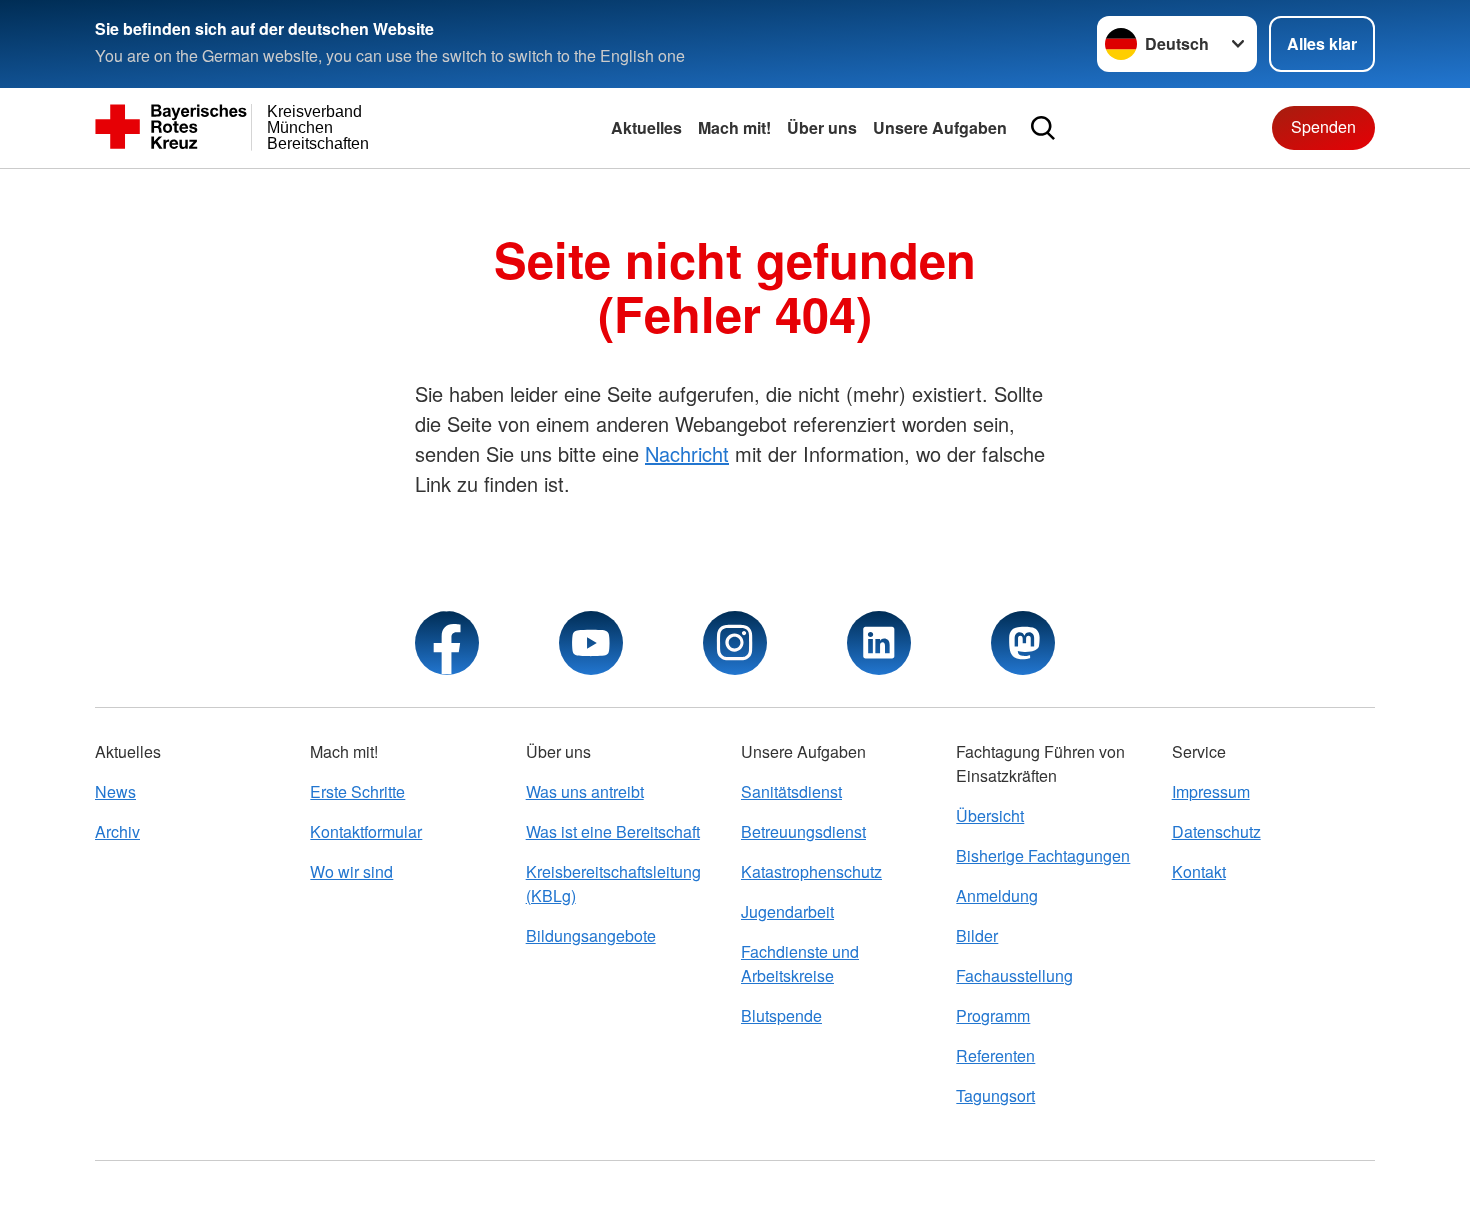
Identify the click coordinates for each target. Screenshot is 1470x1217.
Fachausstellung (1014, 975)
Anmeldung (997, 895)
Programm (993, 1015)
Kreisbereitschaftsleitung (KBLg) (613, 883)
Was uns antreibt (585, 791)
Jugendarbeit (787, 911)
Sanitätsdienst (791, 791)
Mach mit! (734, 127)
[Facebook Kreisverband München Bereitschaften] (447, 643)
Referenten (995, 1055)
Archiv (117, 831)
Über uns (822, 127)
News (115, 791)
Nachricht (687, 453)
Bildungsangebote (591, 935)
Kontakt (1199, 871)
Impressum (1211, 791)
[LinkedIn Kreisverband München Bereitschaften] (879, 643)
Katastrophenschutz (811, 871)
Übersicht (990, 815)
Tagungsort (995, 1095)
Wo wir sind (351, 871)
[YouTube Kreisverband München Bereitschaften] (591, 643)
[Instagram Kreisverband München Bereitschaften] (735, 643)
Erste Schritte (357, 791)
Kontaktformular (366, 831)
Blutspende (781, 1015)
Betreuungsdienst (803, 831)
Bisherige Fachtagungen (1043, 855)
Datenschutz (1216, 831)
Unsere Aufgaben (940, 127)
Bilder (977, 935)
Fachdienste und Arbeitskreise (800, 963)
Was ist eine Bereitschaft (613, 831)
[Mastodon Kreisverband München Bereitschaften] (1023, 643)
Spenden (1323, 126)
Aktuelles (646, 127)
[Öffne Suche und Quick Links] (1043, 128)
